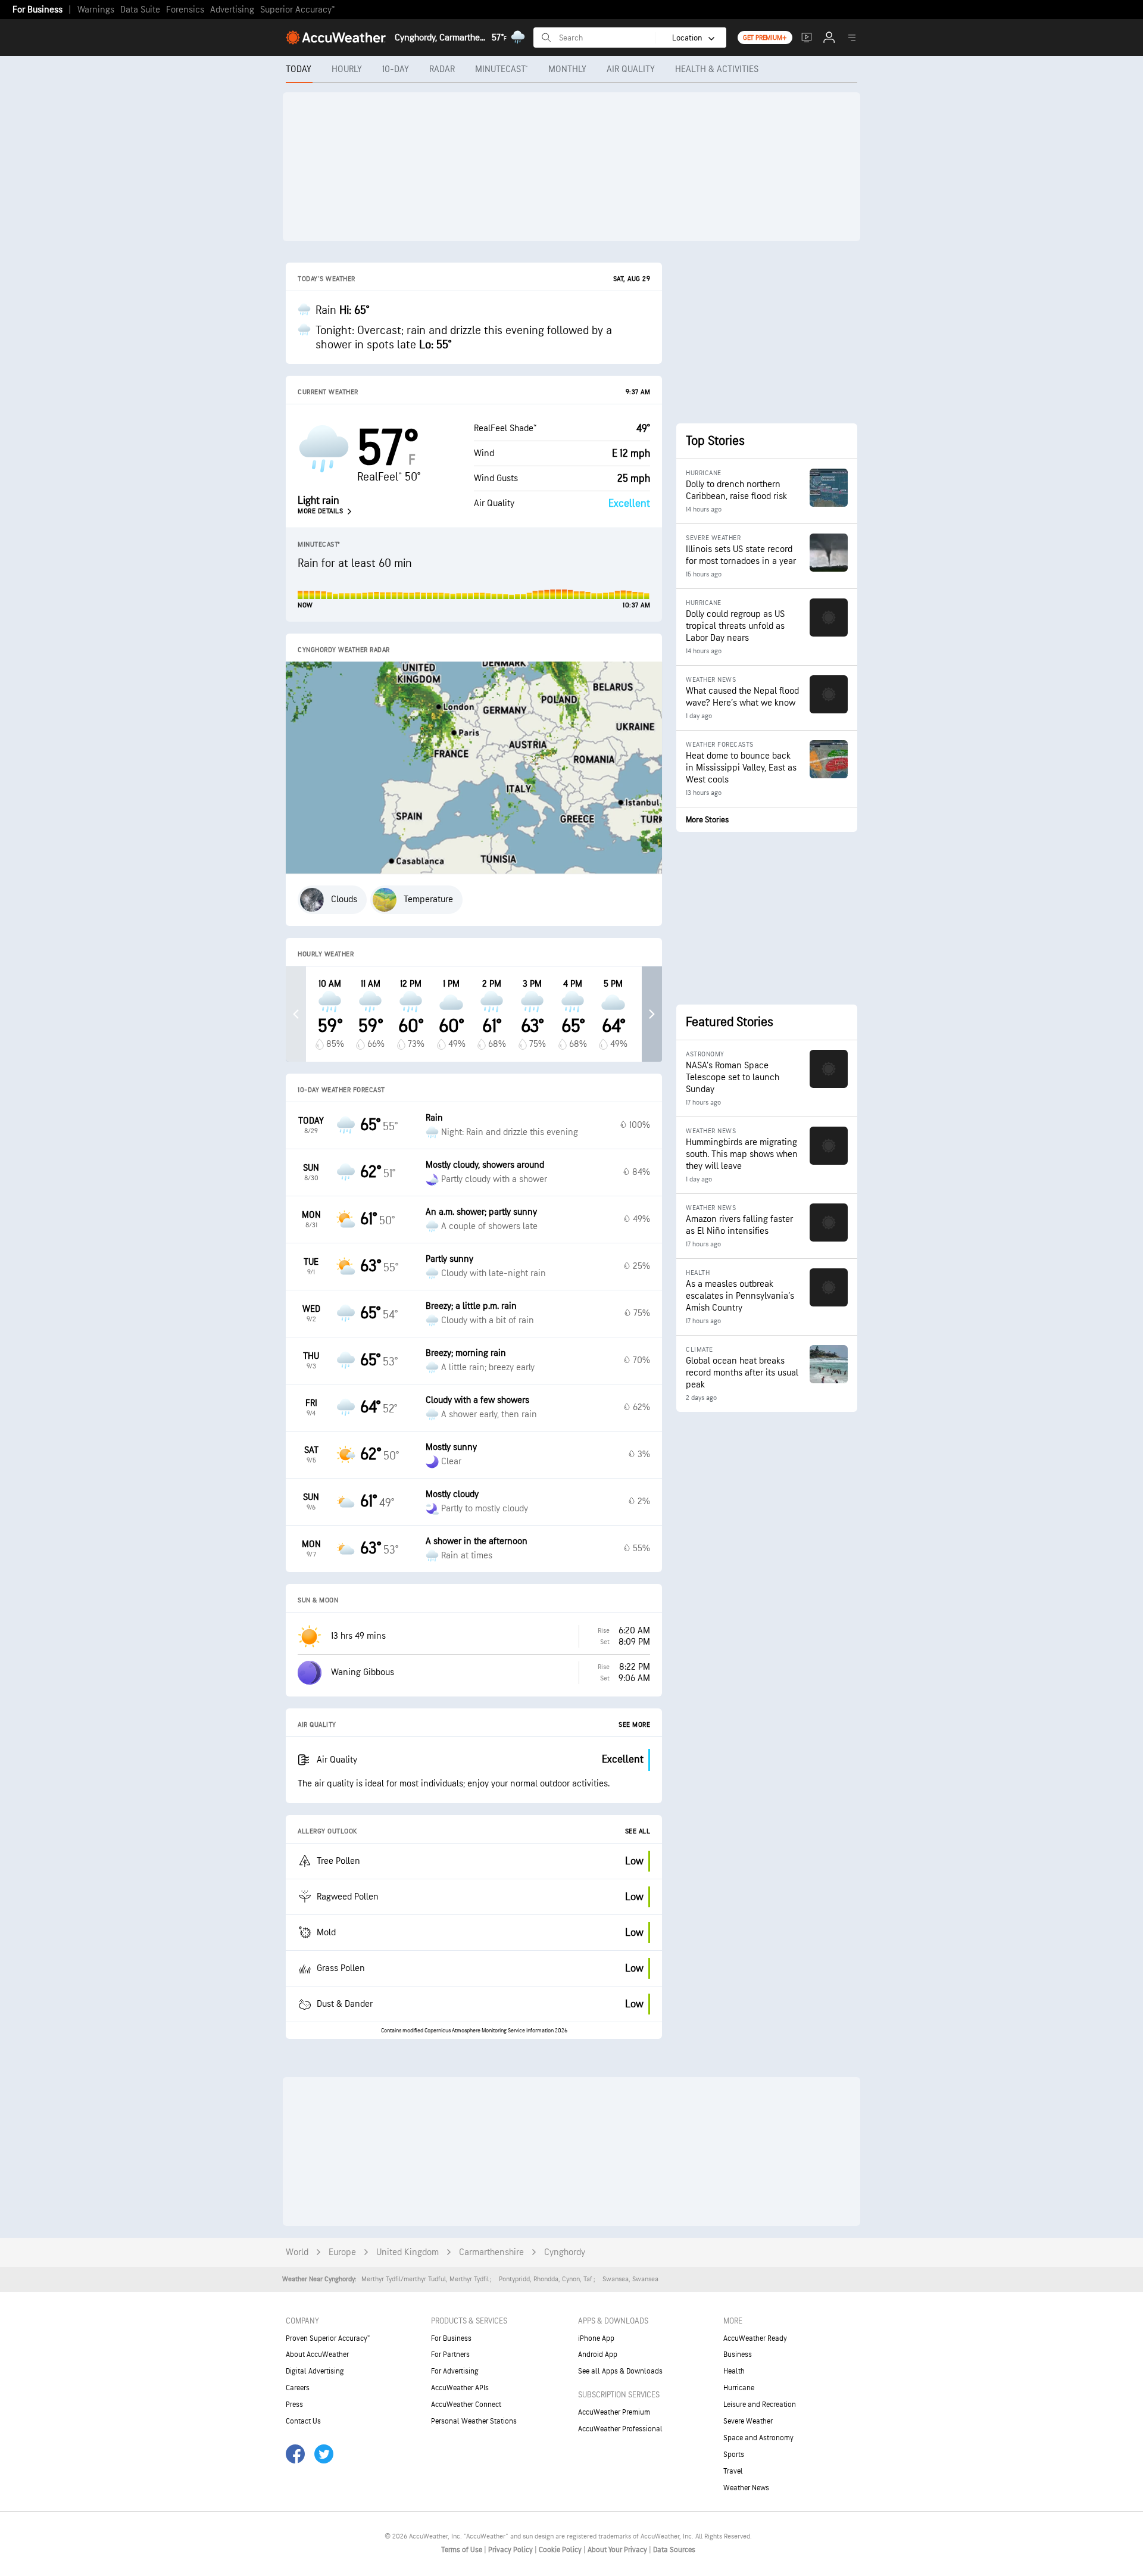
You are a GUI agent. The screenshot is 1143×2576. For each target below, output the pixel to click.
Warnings (96, 10)
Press (294, 2405)
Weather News (746, 2488)
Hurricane (739, 2388)
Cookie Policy (561, 2550)
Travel (733, 2471)
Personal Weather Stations (474, 2421)
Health (734, 2371)
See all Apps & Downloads (620, 2371)
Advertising (232, 10)
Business (738, 2354)
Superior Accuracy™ (297, 10)
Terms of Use (463, 2550)
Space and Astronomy (758, 2438)
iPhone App (596, 2338)
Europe (342, 2252)
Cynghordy (565, 2252)
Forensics (185, 10)
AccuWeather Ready (755, 2338)
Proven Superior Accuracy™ (328, 2338)
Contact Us (303, 2421)
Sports (734, 2455)
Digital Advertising (315, 2371)
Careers (298, 2388)
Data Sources (674, 2550)
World (297, 2252)
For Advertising (455, 2371)
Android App (598, 2354)
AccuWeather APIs (460, 2388)
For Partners (450, 2354)
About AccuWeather (317, 2354)
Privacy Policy (511, 2550)
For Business (38, 10)
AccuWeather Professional (620, 2429)
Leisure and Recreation (760, 2405)
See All (638, 1831)
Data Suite (140, 10)
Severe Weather (748, 2421)
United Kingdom (407, 2252)
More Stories (707, 820)
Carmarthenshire (491, 2252)
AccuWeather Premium (614, 2412)
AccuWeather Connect (466, 2405)
